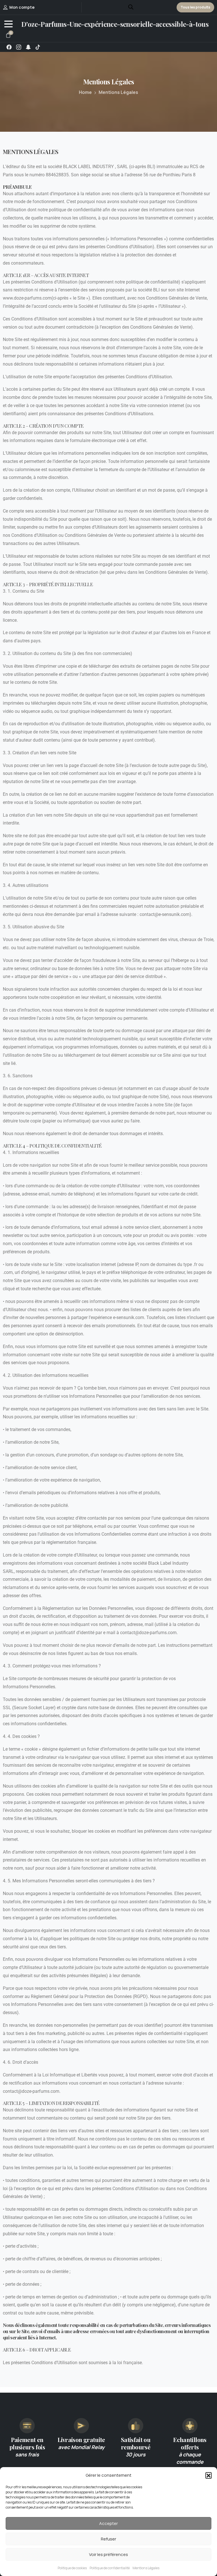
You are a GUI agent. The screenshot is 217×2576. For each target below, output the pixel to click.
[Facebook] (9, 47)
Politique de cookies (72, 2568)
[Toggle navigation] (8, 24)
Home (85, 92)
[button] (209, 2475)
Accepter (108, 2523)
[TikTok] (38, 47)
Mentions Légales (146, 2568)
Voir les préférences (108, 2554)
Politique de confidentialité (110, 2568)
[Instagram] (19, 47)
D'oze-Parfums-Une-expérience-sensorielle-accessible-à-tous (115, 24)
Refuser (108, 2539)
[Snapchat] (28, 47)
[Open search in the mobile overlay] (131, 6)
